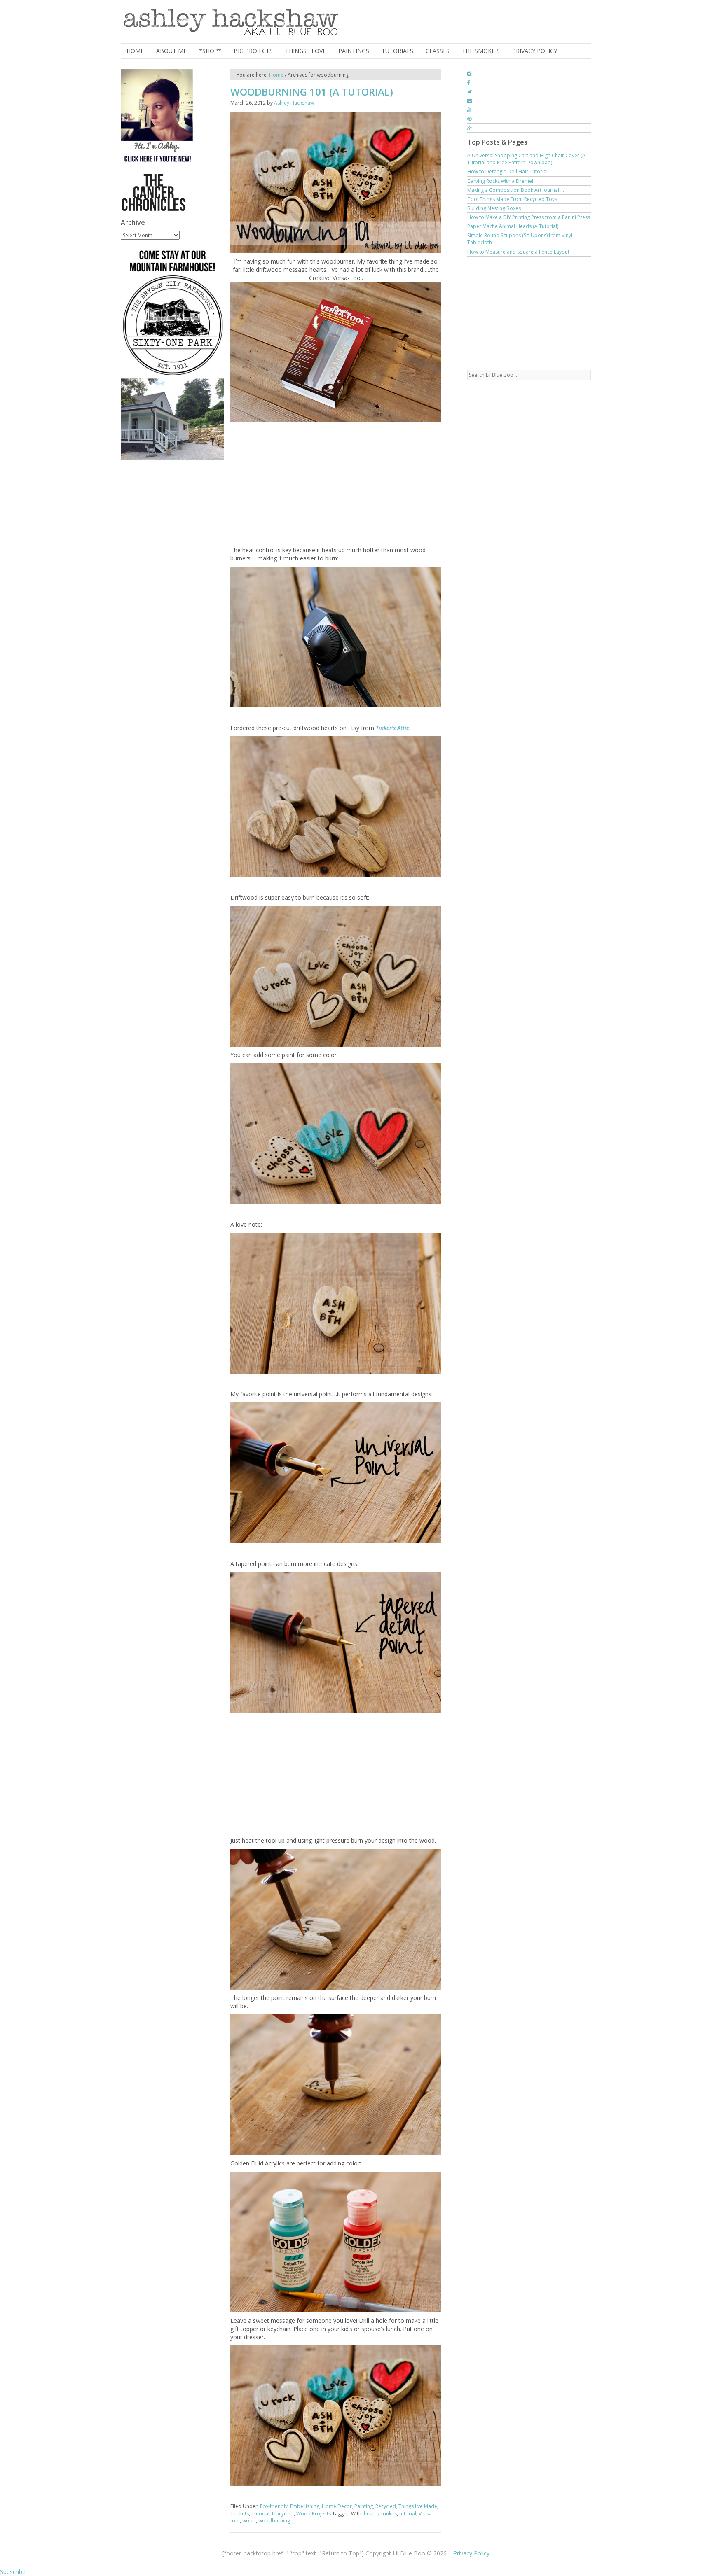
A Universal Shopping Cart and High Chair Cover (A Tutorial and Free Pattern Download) (526, 159)
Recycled (386, 2506)
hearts (371, 2514)
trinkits (389, 2514)
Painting (364, 2506)
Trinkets (240, 2514)
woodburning (274, 2521)
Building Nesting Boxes (494, 208)
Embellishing (305, 2506)
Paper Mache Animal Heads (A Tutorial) (513, 226)
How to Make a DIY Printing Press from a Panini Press (529, 217)
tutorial (408, 2514)
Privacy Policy (471, 2553)
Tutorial (260, 2514)
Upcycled (283, 2514)
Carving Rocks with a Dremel (500, 181)
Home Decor (337, 2506)
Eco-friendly (274, 2506)
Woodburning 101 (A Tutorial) (312, 92)
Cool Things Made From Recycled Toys (512, 199)
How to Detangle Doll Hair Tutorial (507, 171)
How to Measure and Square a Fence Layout (518, 252)
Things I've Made (418, 2506)
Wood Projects (314, 2514)
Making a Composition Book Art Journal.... (516, 190)
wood (249, 2521)
